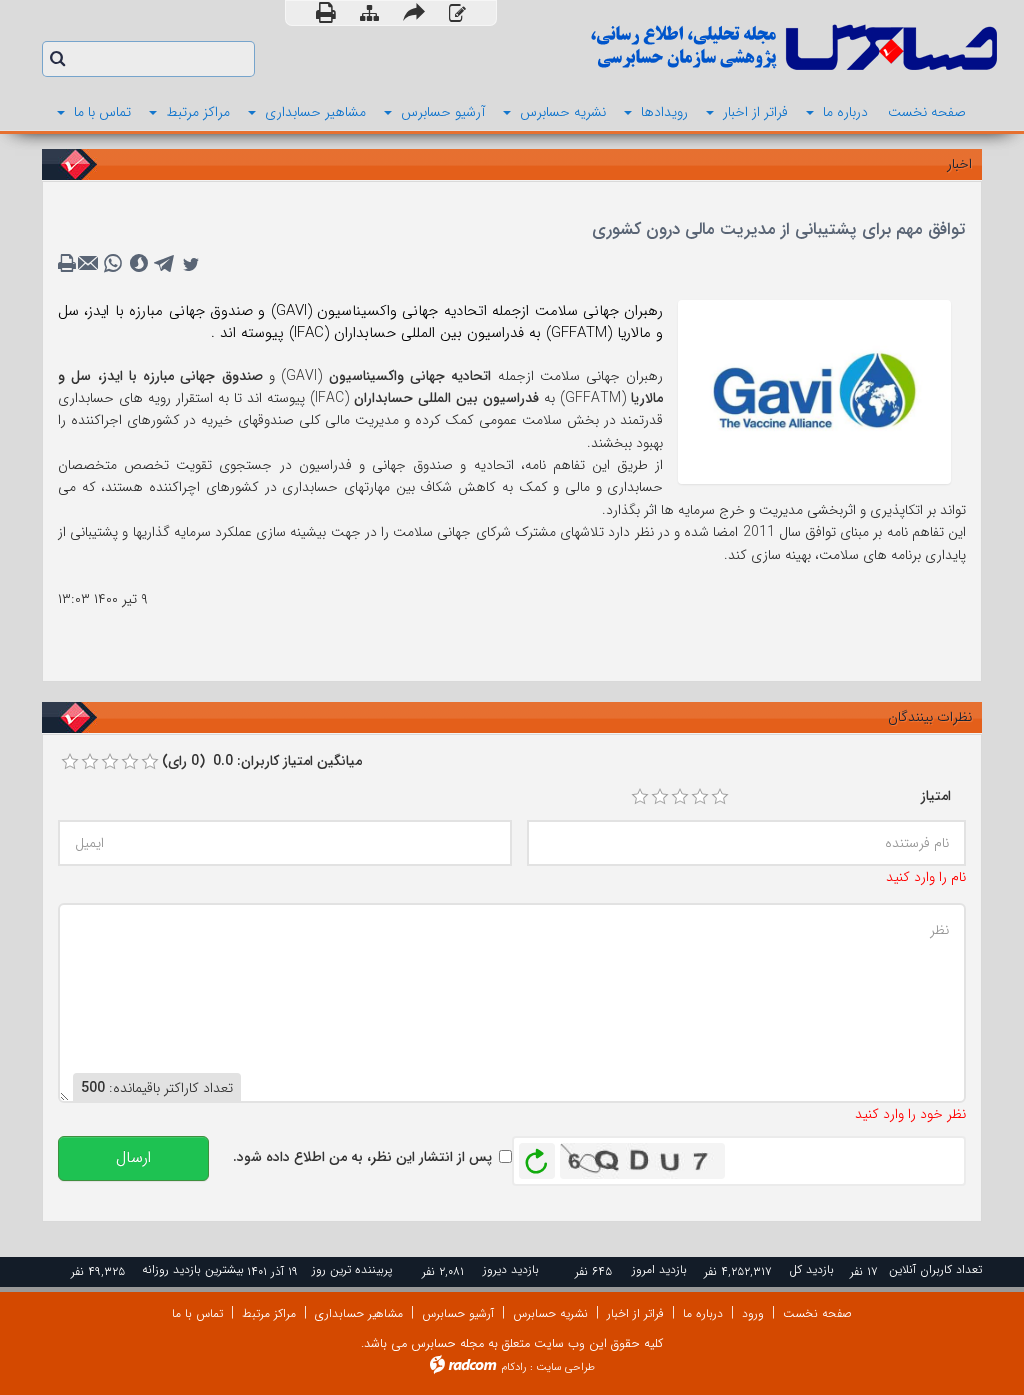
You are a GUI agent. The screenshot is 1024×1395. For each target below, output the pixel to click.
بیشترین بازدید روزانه (193, 1269)
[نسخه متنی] (69, 264)
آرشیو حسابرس (458, 1313)
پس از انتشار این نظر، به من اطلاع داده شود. (362, 1157)
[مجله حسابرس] (762, 47)
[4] (700, 797)
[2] (660, 797)
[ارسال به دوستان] (414, 13)
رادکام (514, 1367)
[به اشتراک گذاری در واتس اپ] (113, 264)
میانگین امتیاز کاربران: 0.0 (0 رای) (262, 761)
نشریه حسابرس (550, 1313)
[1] (640, 797)
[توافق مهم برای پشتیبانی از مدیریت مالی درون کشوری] (814, 391)
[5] (720, 797)
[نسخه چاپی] (326, 13)
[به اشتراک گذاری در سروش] (139, 264)
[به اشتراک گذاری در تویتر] (191, 264)
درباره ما (703, 1313)
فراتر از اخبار (635, 1313)
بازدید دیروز (511, 1269)
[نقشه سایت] (369, 14)
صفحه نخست (817, 1313)
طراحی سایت (565, 1367)
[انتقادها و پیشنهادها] (457, 14)
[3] (680, 797)
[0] (70, 762)
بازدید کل (811, 1269)
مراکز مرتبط (269, 1313)
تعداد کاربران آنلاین (935, 1269)
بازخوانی (537, 1156)
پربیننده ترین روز (352, 1269)
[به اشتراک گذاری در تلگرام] (165, 264)
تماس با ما (197, 1313)
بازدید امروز (659, 1269)
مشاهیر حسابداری (359, 1313)
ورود (753, 1313)
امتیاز (936, 796)
